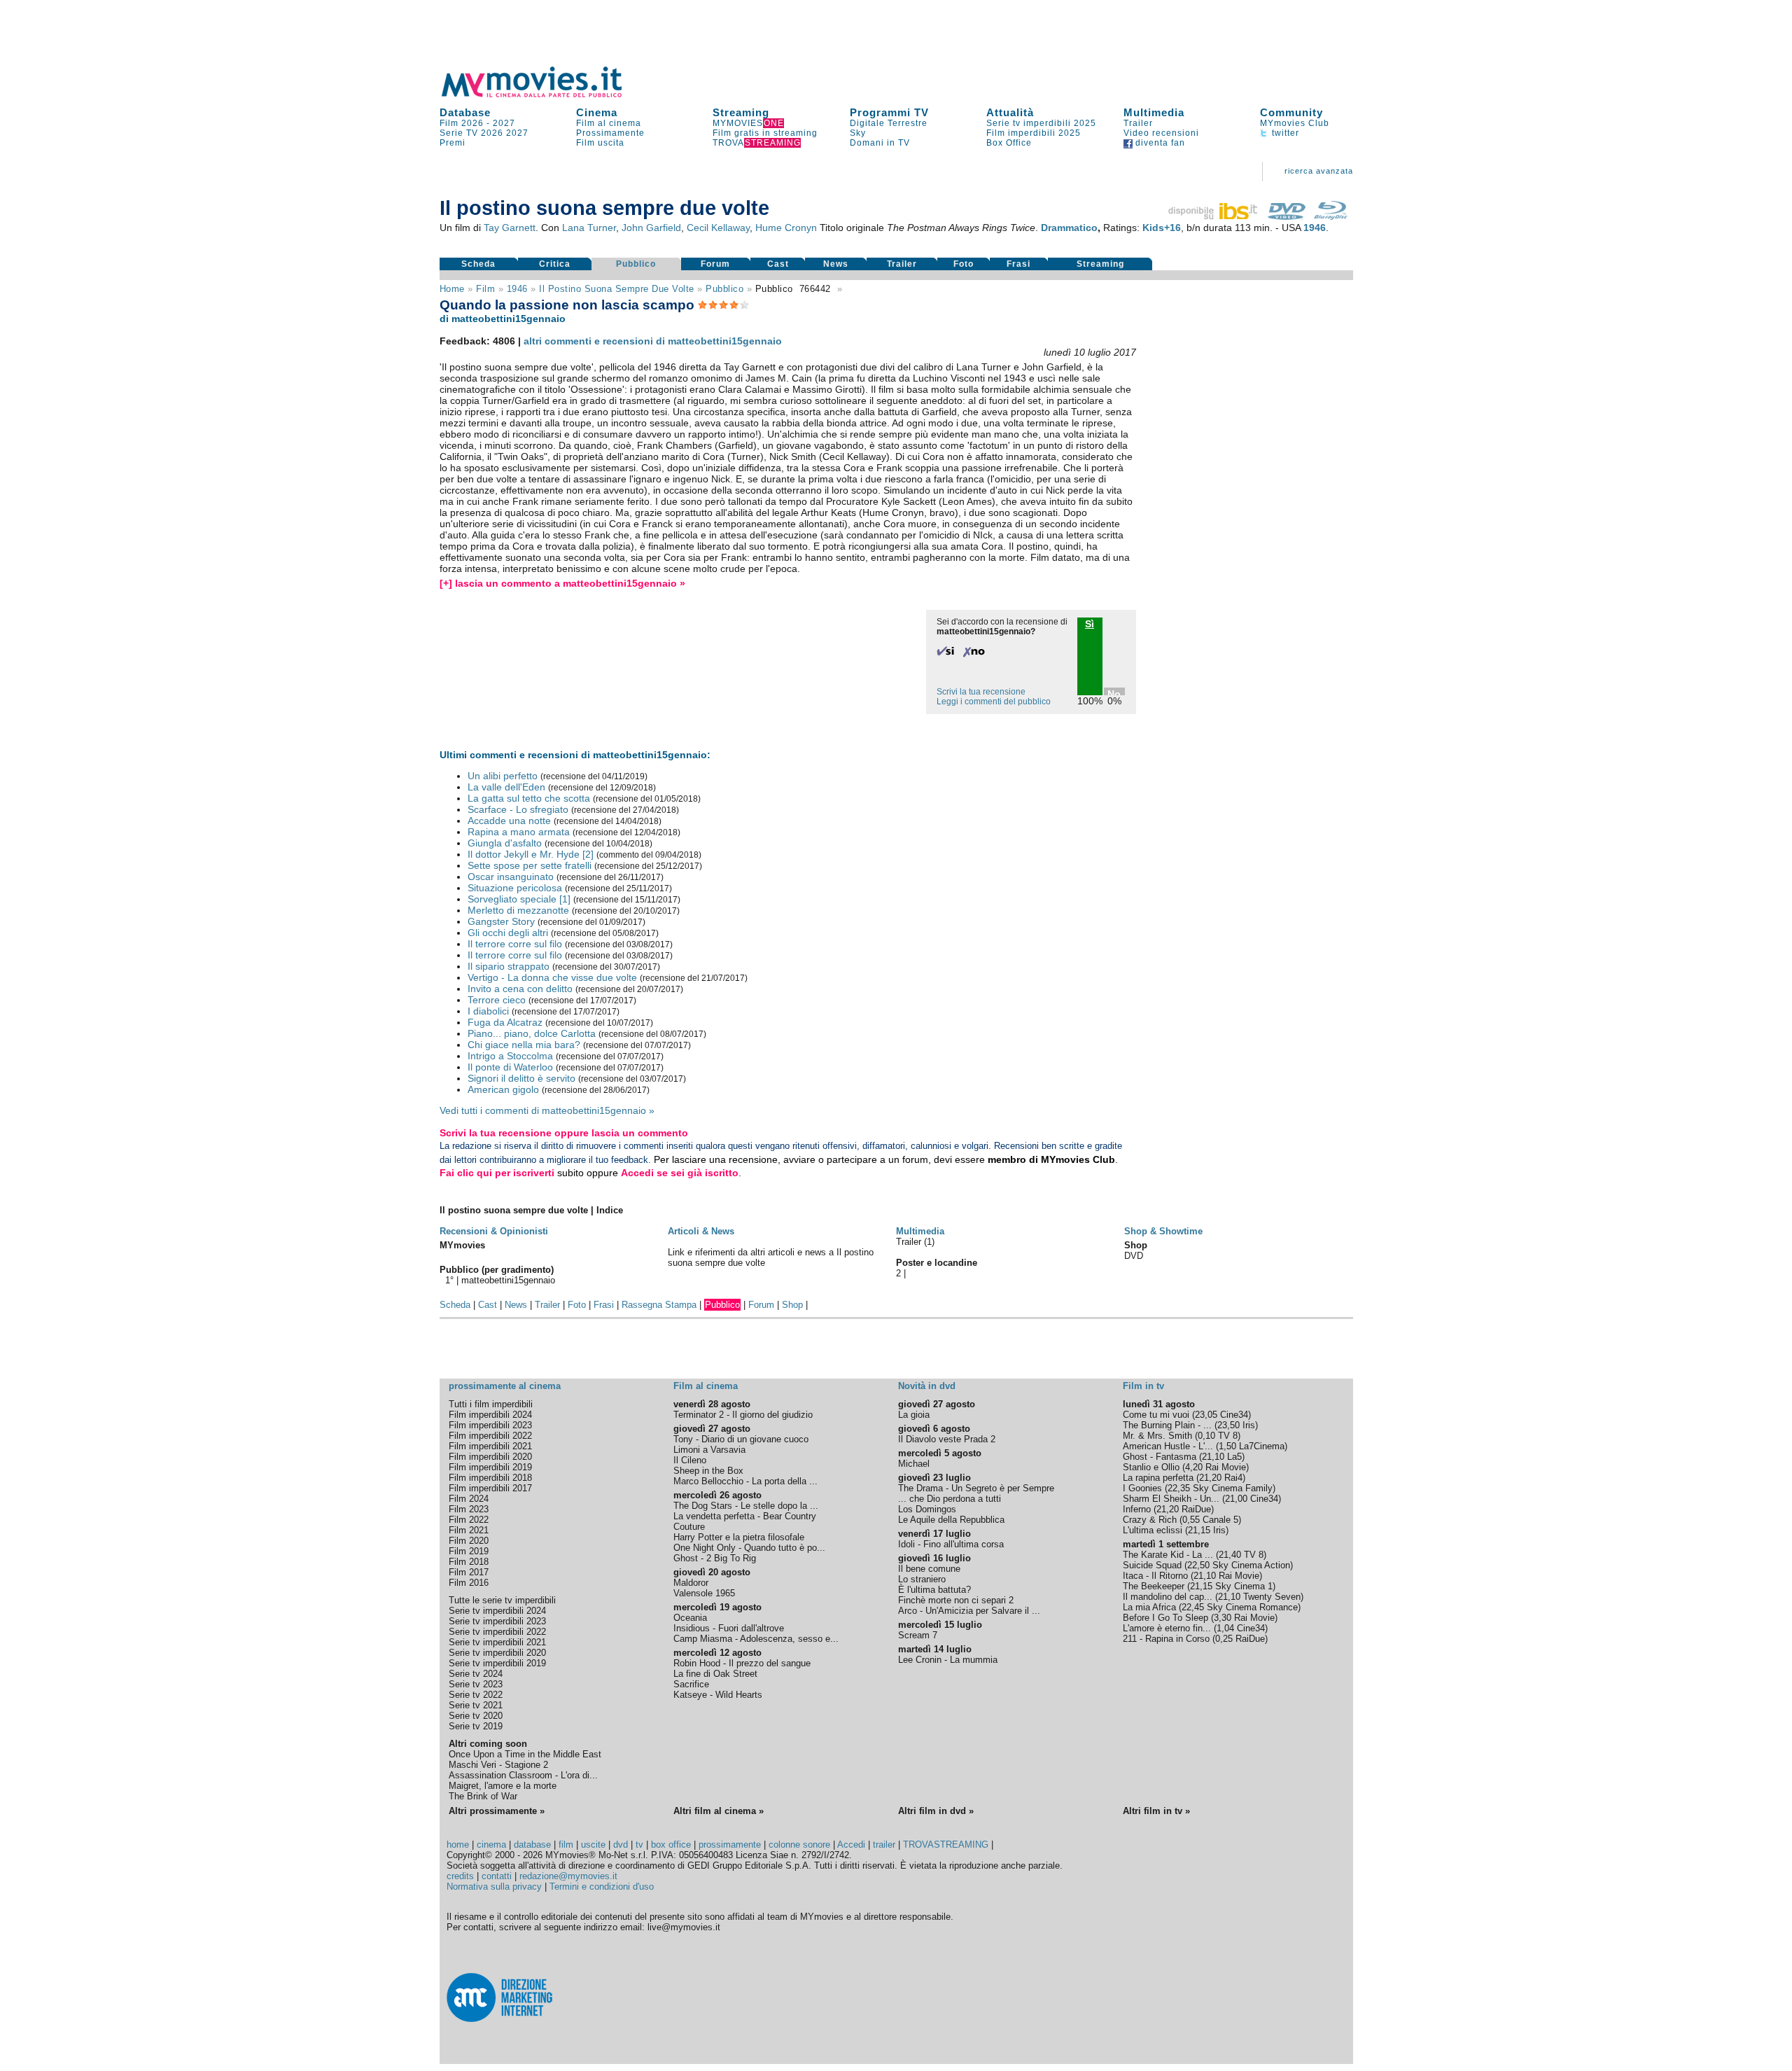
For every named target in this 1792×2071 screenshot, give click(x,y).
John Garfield (651, 228)
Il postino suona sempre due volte (617, 289)
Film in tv (1143, 1386)
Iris (1249, 1425)
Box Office (1009, 143)
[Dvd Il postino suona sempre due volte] (1287, 216)
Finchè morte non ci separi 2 (956, 1600)
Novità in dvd (927, 1386)
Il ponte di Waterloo (510, 1067)
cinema (491, 1845)
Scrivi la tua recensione (981, 692)
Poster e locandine (937, 1263)
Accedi (851, 1845)
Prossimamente (610, 133)
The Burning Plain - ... (1167, 1425)
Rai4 (1233, 1478)
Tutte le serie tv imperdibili (502, 1600)
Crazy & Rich (1150, 1520)
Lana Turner (589, 228)
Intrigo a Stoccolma (510, 1056)
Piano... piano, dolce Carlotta (532, 1033)
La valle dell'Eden (506, 787)
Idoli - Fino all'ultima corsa (951, 1544)
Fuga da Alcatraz (505, 1022)
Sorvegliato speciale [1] (519, 899)
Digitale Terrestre (889, 123)
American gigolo (503, 1089)
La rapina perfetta (1158, 1478)
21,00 (1236, 1499)
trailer (884, 1845)
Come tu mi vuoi (1156, 1415)
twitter (1284, 133)
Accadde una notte (509, 821)
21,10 (1213, 1457)
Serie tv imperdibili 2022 (497, 1632)
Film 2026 (462, 123)
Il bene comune (929, 1569)
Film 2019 (469, 1551)
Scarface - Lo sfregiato (518, 809)
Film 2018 (469, 1562)
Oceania (690, 1618)
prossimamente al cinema (505, 1386)
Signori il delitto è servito (521, 1078)
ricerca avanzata (1319, 171)
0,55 (1191, 1520)
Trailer (1138, 123)
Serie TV (459, 133)
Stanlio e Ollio (1151, 1467)
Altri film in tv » (1156, 1811)
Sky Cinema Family (1233, 1488)
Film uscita (600, 143)
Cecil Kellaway (718, 228)
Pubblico (636, 264)
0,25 (1224, 1639)
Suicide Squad (1152, 1565)
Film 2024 (469, 1499)
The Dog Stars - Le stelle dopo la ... (746, 1506)
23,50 (1228, 1425)
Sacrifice (691, 1684)
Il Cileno (690, 1460)
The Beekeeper (1154, 1586)
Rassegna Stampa (659, 1305)
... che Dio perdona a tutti (950, 1499)
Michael (914, 1464)
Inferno (1137, 1509)
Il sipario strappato (509, 966)
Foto (964, 264)
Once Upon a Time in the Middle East (525, 1754)
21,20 (1210, 1478)
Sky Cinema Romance (1252, 1607)
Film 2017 (469, 1572)
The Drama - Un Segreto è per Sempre (976, 1488)
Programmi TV (889, 112)
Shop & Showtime (1163, 1231)
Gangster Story (501, 921)
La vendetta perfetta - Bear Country (745, 1516)
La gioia (914, 1415)
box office (671, 1845)
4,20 (1194, 1467)
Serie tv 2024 (476, 1674)
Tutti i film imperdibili (491, 1404)
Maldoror (691, 1583)
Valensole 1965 (704, 1593)
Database (465, 112)
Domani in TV (880, 143)
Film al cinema (609, 123)
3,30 (1223, 1618)
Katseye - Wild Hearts (718, 1695)
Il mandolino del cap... (1168, 1597)
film (485, 289)
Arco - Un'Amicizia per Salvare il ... (969, 1611)
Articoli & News (701, 1231)
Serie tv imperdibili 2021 (497, 1642)
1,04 (1225, 1628)
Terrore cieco (497, 1000)
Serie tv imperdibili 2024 (497, 1611)
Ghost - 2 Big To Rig (715, 1558)
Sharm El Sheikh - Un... (1171, 1499)
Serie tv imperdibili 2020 (497, 1653)
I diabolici (488, 1011)
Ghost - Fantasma (1160, 1457)
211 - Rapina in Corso (1166, 1639)
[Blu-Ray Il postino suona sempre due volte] (1331, 216)
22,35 (1179, 1488)
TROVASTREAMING (946, 1845)
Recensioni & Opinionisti (494, 1231)
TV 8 (1228, 1436)
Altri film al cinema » (719, 1811)
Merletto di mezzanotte (518, 910)
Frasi (1018, 264)
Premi (453, 143)
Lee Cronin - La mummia (948, 1660)
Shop (792, 1305)
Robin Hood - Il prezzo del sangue (742, 1663)
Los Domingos (927, 1509)
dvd (621, 1845)
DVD (1134, 1256)
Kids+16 (1162, 228)
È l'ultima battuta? (934, 1590)
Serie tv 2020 (476, 1716)
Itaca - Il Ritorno (1155, 1576)
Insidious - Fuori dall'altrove (729, 1628)
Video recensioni (1161, 133)
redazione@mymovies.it (568, 1876)
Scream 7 (918, 1635)
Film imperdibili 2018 (490, 1478)
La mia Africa (1149, 1607)
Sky (858, 133)
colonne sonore (799, 1845)
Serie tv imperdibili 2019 (497, 1663)
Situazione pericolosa (515, 888)
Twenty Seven (1272, 1597)
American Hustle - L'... (1168, 1446)
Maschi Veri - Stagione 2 (498, 1765)
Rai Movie (1226, 1467)
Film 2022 (469, 1520)
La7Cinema (1262, 1446)
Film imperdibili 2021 (490, 1446)
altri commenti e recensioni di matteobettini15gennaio (653, 341)
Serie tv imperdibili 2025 (1041, 123)
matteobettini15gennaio (508, 1280)
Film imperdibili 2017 (490, 1488)
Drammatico (1069, 228)
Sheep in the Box (708, 1471)
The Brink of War (483, 1796)
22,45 (1193, 1607)
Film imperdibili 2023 (490, 1425)
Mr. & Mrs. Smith (1157, 1436)
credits (460, 1876)
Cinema (597, 112)
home (458, 1845)
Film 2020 (469, 1541)
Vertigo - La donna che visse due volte (552, 977)
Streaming (741, 112)
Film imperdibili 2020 (490, 1457)
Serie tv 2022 (476, 1695)
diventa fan (1159, 143)
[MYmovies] (545, 95)
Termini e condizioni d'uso (602, 1887)
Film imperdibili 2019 (490, 1467)
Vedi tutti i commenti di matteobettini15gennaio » (547, 1110)
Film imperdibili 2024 (490, 1415)
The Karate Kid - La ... (1168, 1555)
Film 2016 (469, 1583)
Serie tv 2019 (476, 1726)
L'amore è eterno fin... (1167, 1628)
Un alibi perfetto (503, 776)
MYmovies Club (1295, 123)
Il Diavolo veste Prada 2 (947, 1439)
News (836, 264)
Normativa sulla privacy (494, 1887)
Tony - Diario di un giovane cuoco (741, 1439)
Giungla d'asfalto (505, 843)
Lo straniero (922, 1579)
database (532, 1845)
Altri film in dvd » (936, 1811)
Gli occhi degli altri (508, 933)
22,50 (1198, 1565)
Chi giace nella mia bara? (524, 1045)
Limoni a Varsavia (709, 1450)
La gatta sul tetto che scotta (529, 798)
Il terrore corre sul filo (515, 944)
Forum (715, 264)
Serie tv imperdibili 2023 (497, 1621)
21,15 (1199, 1530)
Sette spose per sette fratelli (530, 865)
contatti (497, 1876)
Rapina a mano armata (519, 832)
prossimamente (730, 1845)
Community (1291, 112)
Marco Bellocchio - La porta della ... (745, 1481)
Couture (689, 1527)
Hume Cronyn (786, 228)
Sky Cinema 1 (1244, 1586)
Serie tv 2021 (476, 1705)
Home (452, 289)
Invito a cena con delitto (520, 989)
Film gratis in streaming (765, 133)
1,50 (1227, 1446)
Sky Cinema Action (1251, 1565)
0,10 (1206, 1436)
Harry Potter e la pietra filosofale (739, 1537)
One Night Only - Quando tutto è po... (749, 1548)
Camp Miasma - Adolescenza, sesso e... (756, 1639)
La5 (1234, 1457)
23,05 (1206, 1415)
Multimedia (1154, 112)
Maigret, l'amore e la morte (503, 1786)
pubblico (724, 289)
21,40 (1230, 1555)
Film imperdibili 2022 (490, 1436)
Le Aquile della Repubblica (951, 1520)
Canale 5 (1220, 1520)
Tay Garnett (510, 228)
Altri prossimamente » (497, 1811)
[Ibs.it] (1214, 216)
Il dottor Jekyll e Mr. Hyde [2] (531, 854)
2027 (504, 123)
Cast (778, 264)
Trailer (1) (915, 1242)
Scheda (478, 264)
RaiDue (1196, 1509)
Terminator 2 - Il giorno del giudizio (743, 1415)
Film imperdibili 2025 (1034, 133)
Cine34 (1234, 1415)
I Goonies (1142, 1488)
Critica (555, 264)
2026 (492, 133)
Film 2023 (469, 1509)
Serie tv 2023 (476, 1684)
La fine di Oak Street (715, 1674)
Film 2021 (469, 1530)
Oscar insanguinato (511, 877)
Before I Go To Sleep (1165, 1618)
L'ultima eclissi (1153, 1530)
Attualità (1010, 112)
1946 (1315, 228)
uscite (593, 1845)
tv (639, 1845)
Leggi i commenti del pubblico (994, 702)
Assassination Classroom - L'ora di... (523, 1775)
